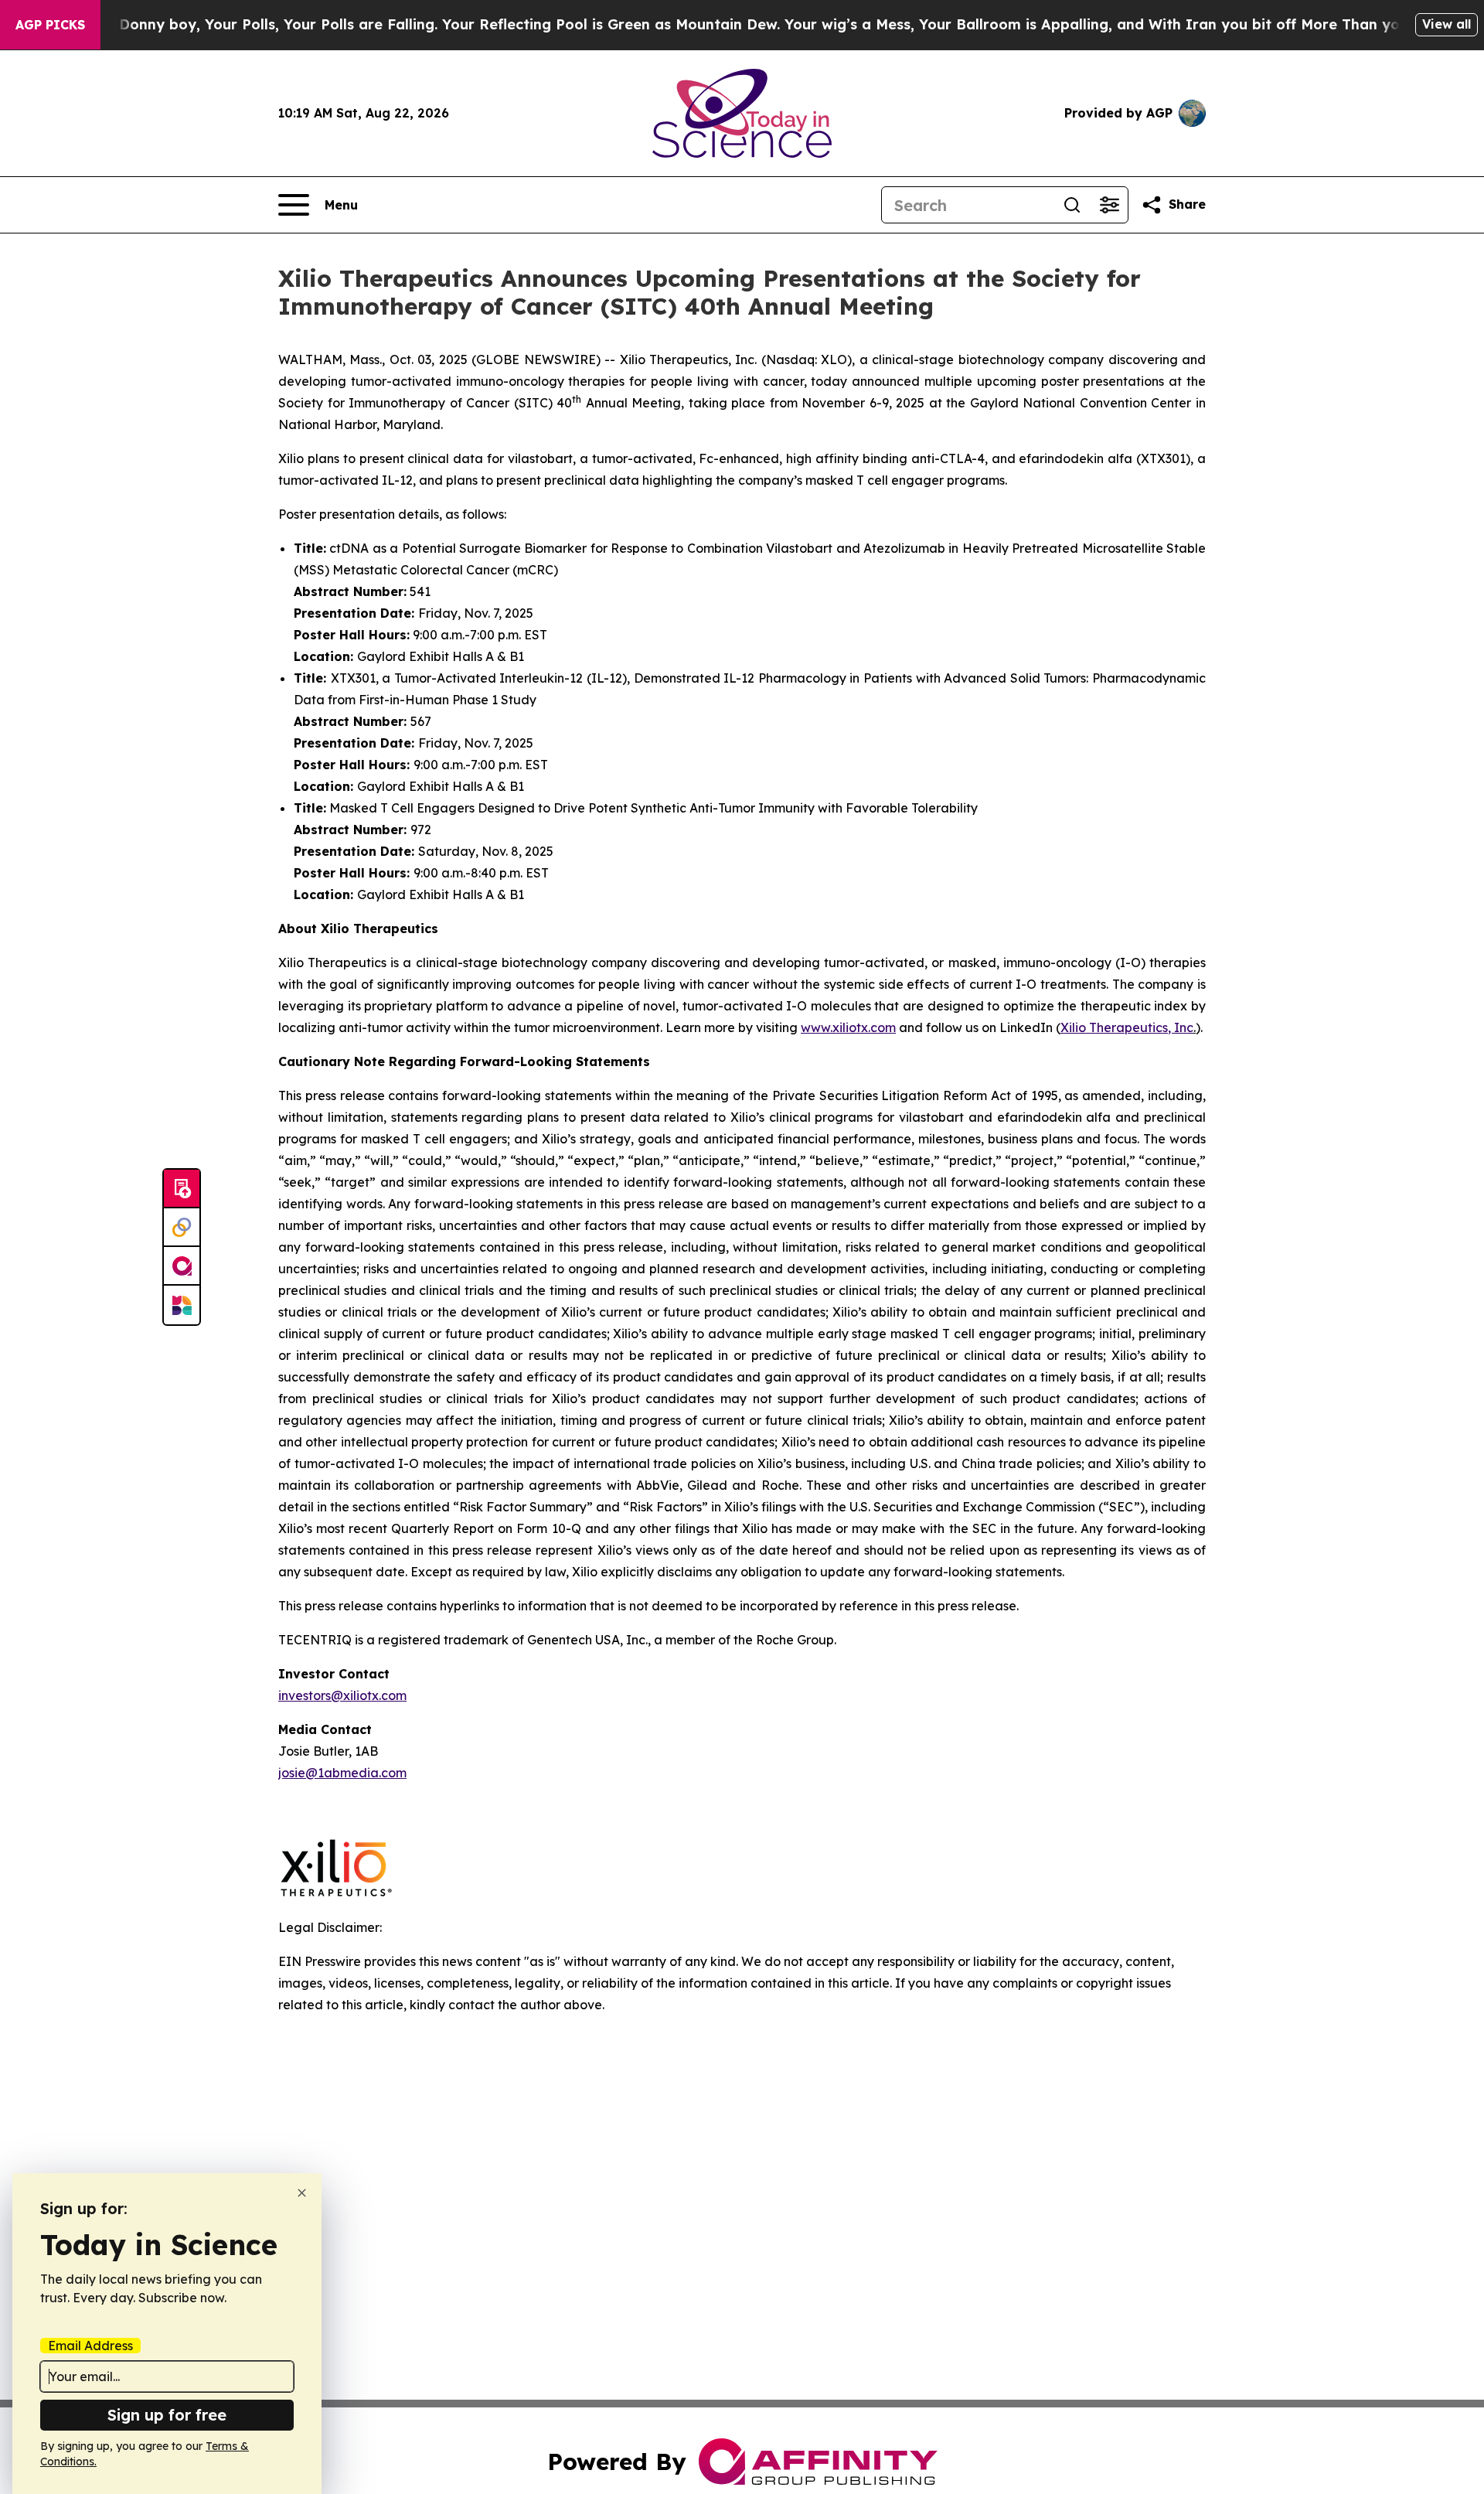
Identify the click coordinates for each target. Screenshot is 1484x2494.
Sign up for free (167, 2415)
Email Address (90, 2346)
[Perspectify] (182, 1228)
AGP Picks (50, 25)
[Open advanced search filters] (1109, 205)
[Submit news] (182, 1189)
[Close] (302, 2193)
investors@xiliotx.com (342, 1695)
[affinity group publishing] (182, 1266)
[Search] (1072, 205)
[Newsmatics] (182, 1305)
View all (1447, 24)
